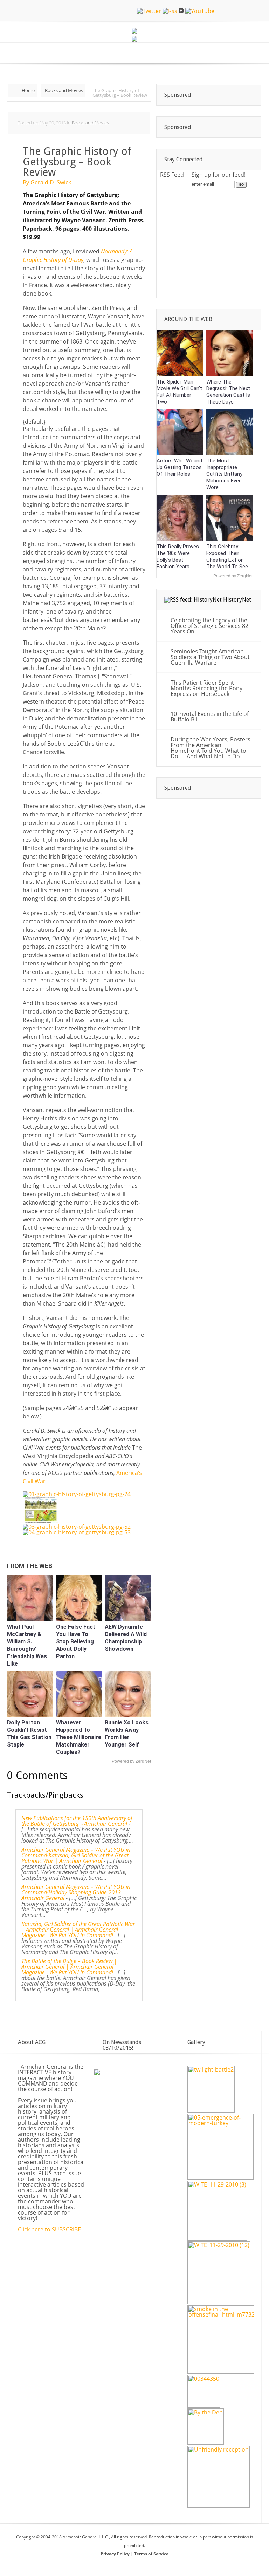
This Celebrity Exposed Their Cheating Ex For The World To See (227, 557)
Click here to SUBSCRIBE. (50, 2229)
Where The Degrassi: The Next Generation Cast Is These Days (228, 392)
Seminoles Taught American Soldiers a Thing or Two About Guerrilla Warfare (210, 657)
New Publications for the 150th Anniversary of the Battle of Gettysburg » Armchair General (77, 1821)
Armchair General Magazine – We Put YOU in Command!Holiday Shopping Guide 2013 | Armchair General (76, 1892)
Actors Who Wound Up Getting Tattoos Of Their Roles (179, 467)
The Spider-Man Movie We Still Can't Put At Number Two (179, 392)
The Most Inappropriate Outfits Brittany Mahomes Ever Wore (224, 474)
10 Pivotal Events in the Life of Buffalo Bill (210, 717)
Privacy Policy (116, 2554)
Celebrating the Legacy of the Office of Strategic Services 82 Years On (209, 626)
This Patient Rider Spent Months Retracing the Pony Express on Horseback (206, 688)
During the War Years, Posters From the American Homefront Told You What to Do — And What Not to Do (211, 748)
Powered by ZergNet (131, 1761)
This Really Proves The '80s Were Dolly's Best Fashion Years (178, 557)
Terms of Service (151, 2554)
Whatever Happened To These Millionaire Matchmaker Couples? (79, 1737)
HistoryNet (237, 600)
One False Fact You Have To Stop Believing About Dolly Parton (76, 1642)
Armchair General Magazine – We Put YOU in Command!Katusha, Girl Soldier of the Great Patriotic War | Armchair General (76, 1855)
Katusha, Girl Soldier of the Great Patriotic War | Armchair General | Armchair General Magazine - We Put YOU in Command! (78, 1930)
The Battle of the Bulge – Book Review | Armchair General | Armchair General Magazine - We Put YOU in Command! (69, 1967)
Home (28, 90)
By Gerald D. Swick (47, 182)
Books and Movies (64, 90)
